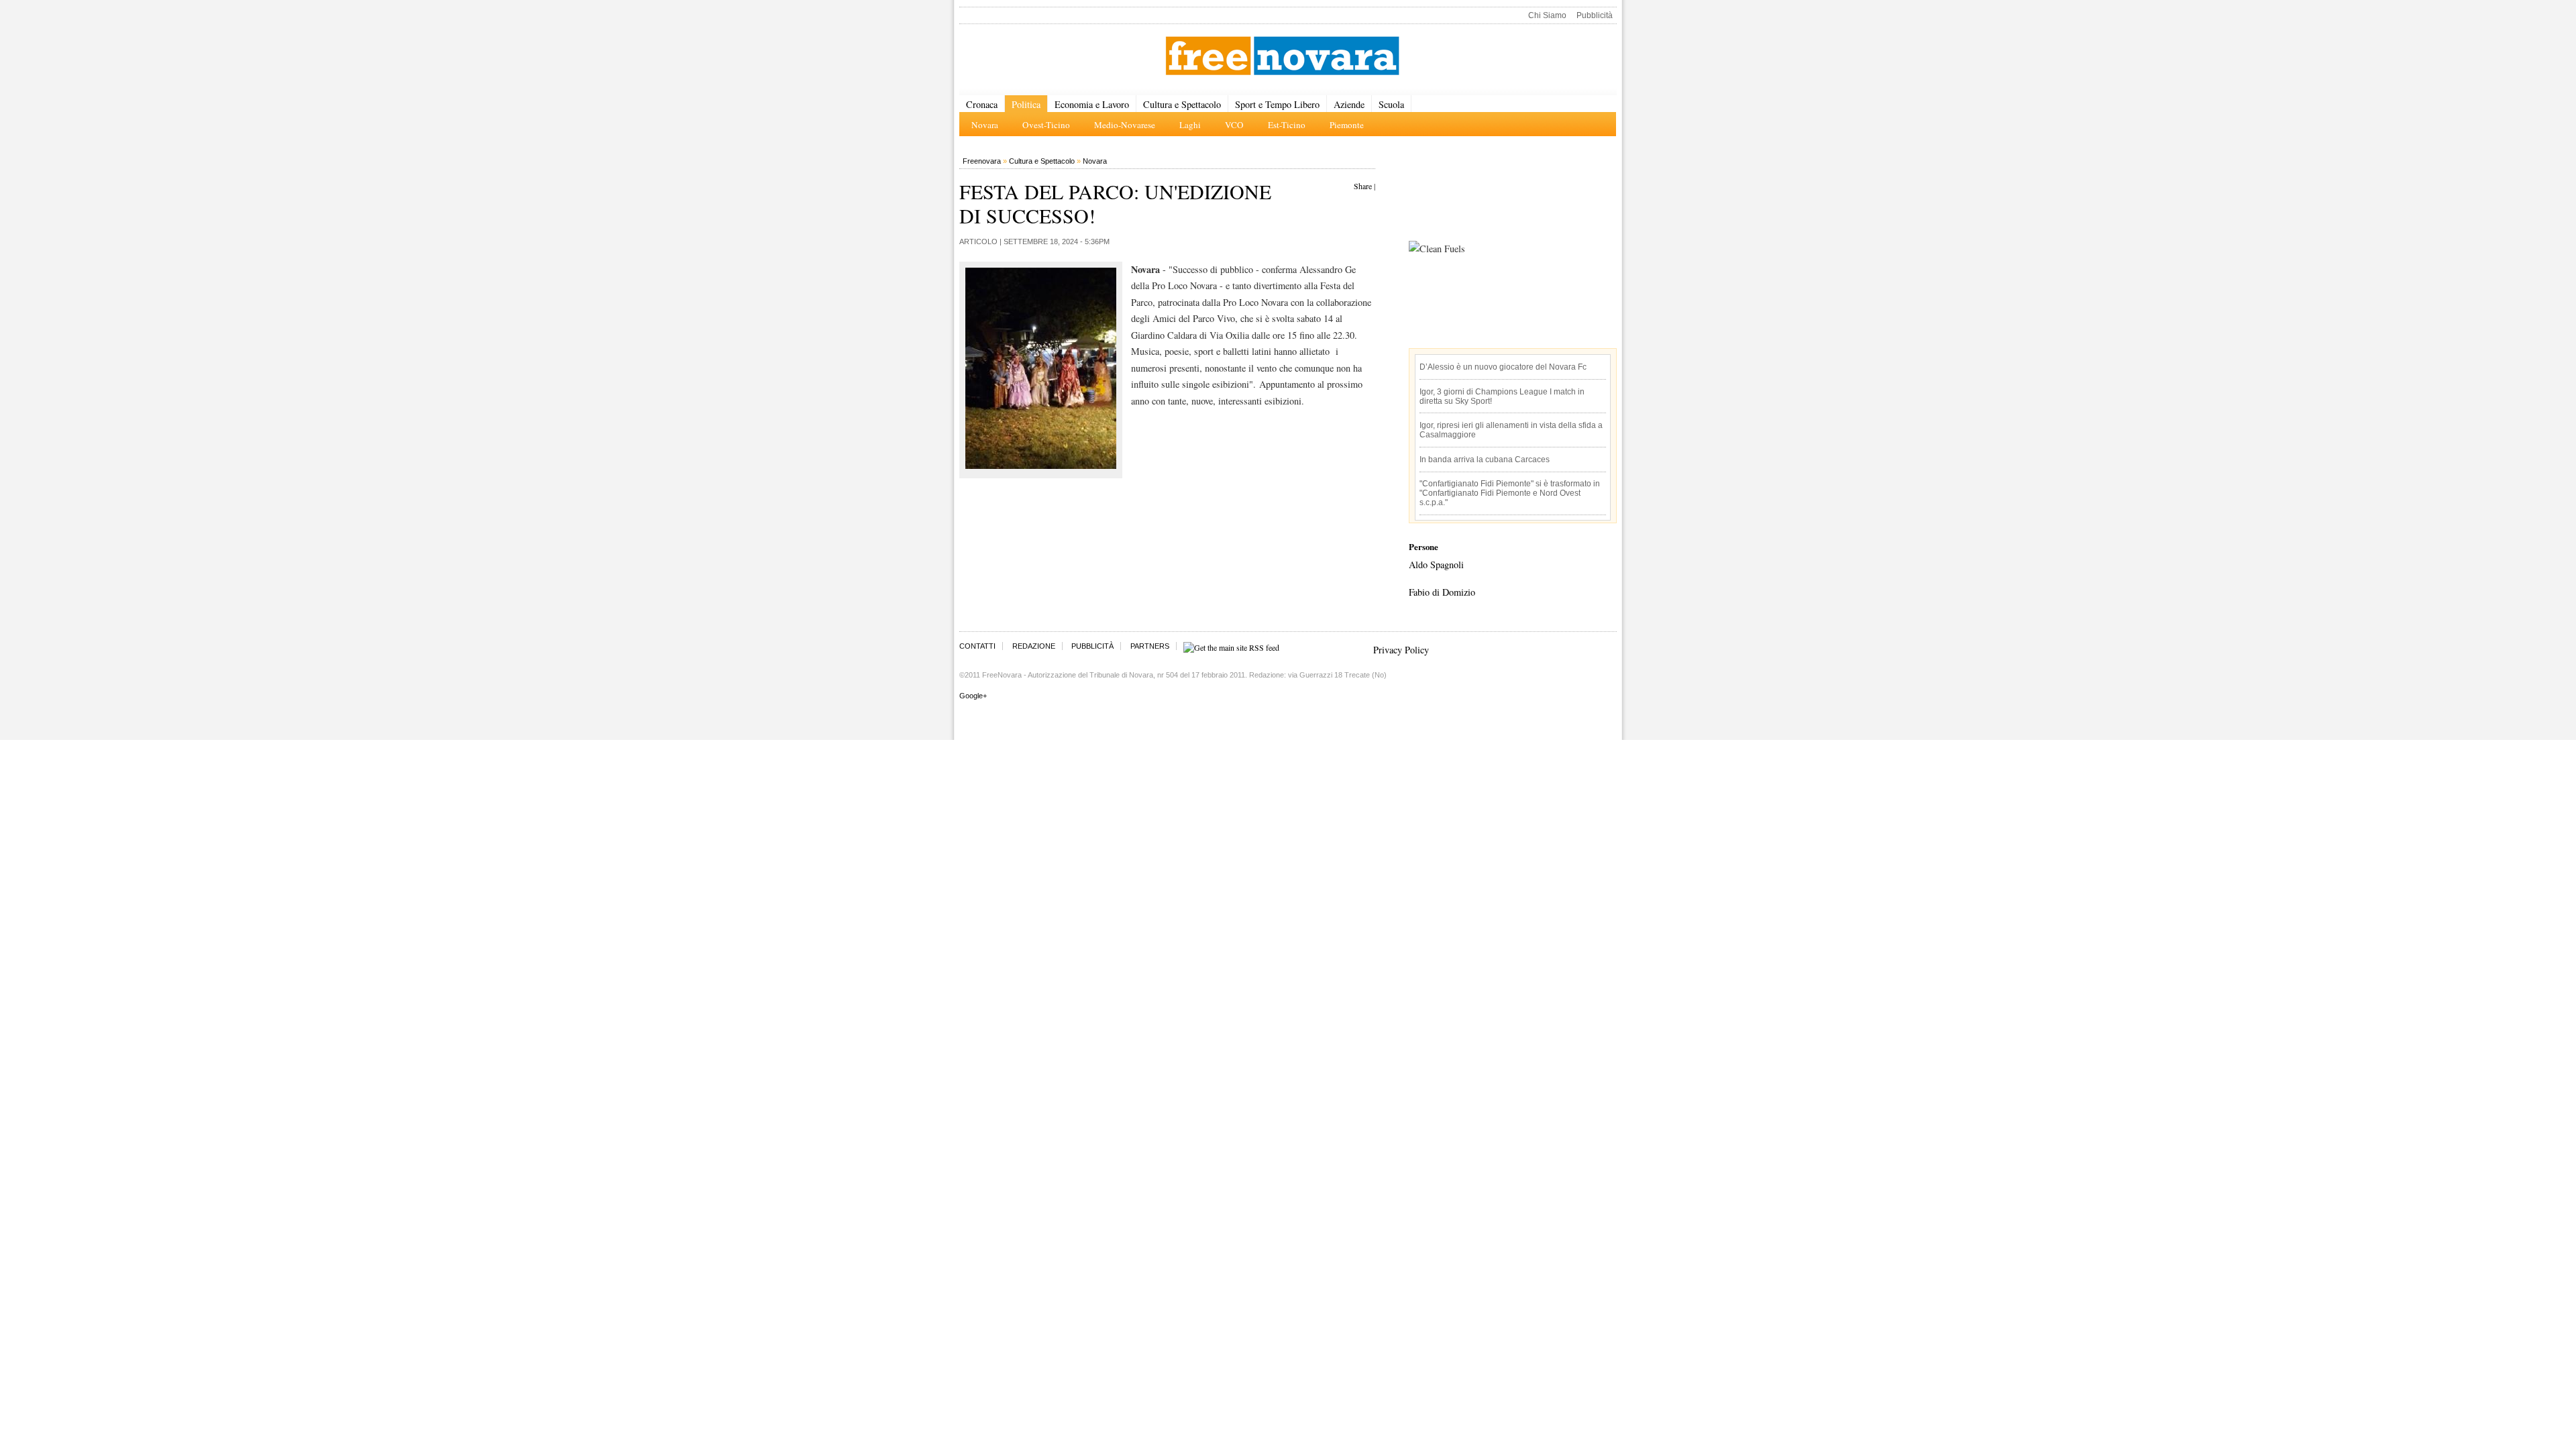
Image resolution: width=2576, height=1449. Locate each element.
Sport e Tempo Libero (1277, 104)
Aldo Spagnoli (1436, 565)
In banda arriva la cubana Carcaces (1485, 460)
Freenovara (982, 161)
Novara (1095, 161)
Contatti (977, 646)
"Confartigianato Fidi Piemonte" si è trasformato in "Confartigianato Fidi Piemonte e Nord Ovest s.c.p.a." (1510, 493)
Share (1363, 186)
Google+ (973, 696)
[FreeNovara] (1282, 57)
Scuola (1391, 104)
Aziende (1349, 104)
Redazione (1034, 646)
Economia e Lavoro (1092, 104)
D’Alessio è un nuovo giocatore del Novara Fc (1503, 367)
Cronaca (982, 104)
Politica (1026, 104)
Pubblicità (1595, 15)
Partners (1150, 646)
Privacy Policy (1401, 650)
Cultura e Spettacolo (1182, 104)
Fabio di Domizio (1442, 592)
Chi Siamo (1547, 15)
